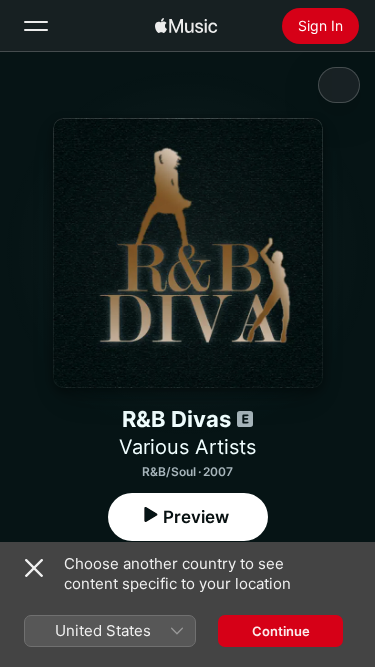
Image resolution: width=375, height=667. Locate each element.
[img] (186, 26)
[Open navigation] (36, 26)
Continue (281, 631)
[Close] (34, 568)
